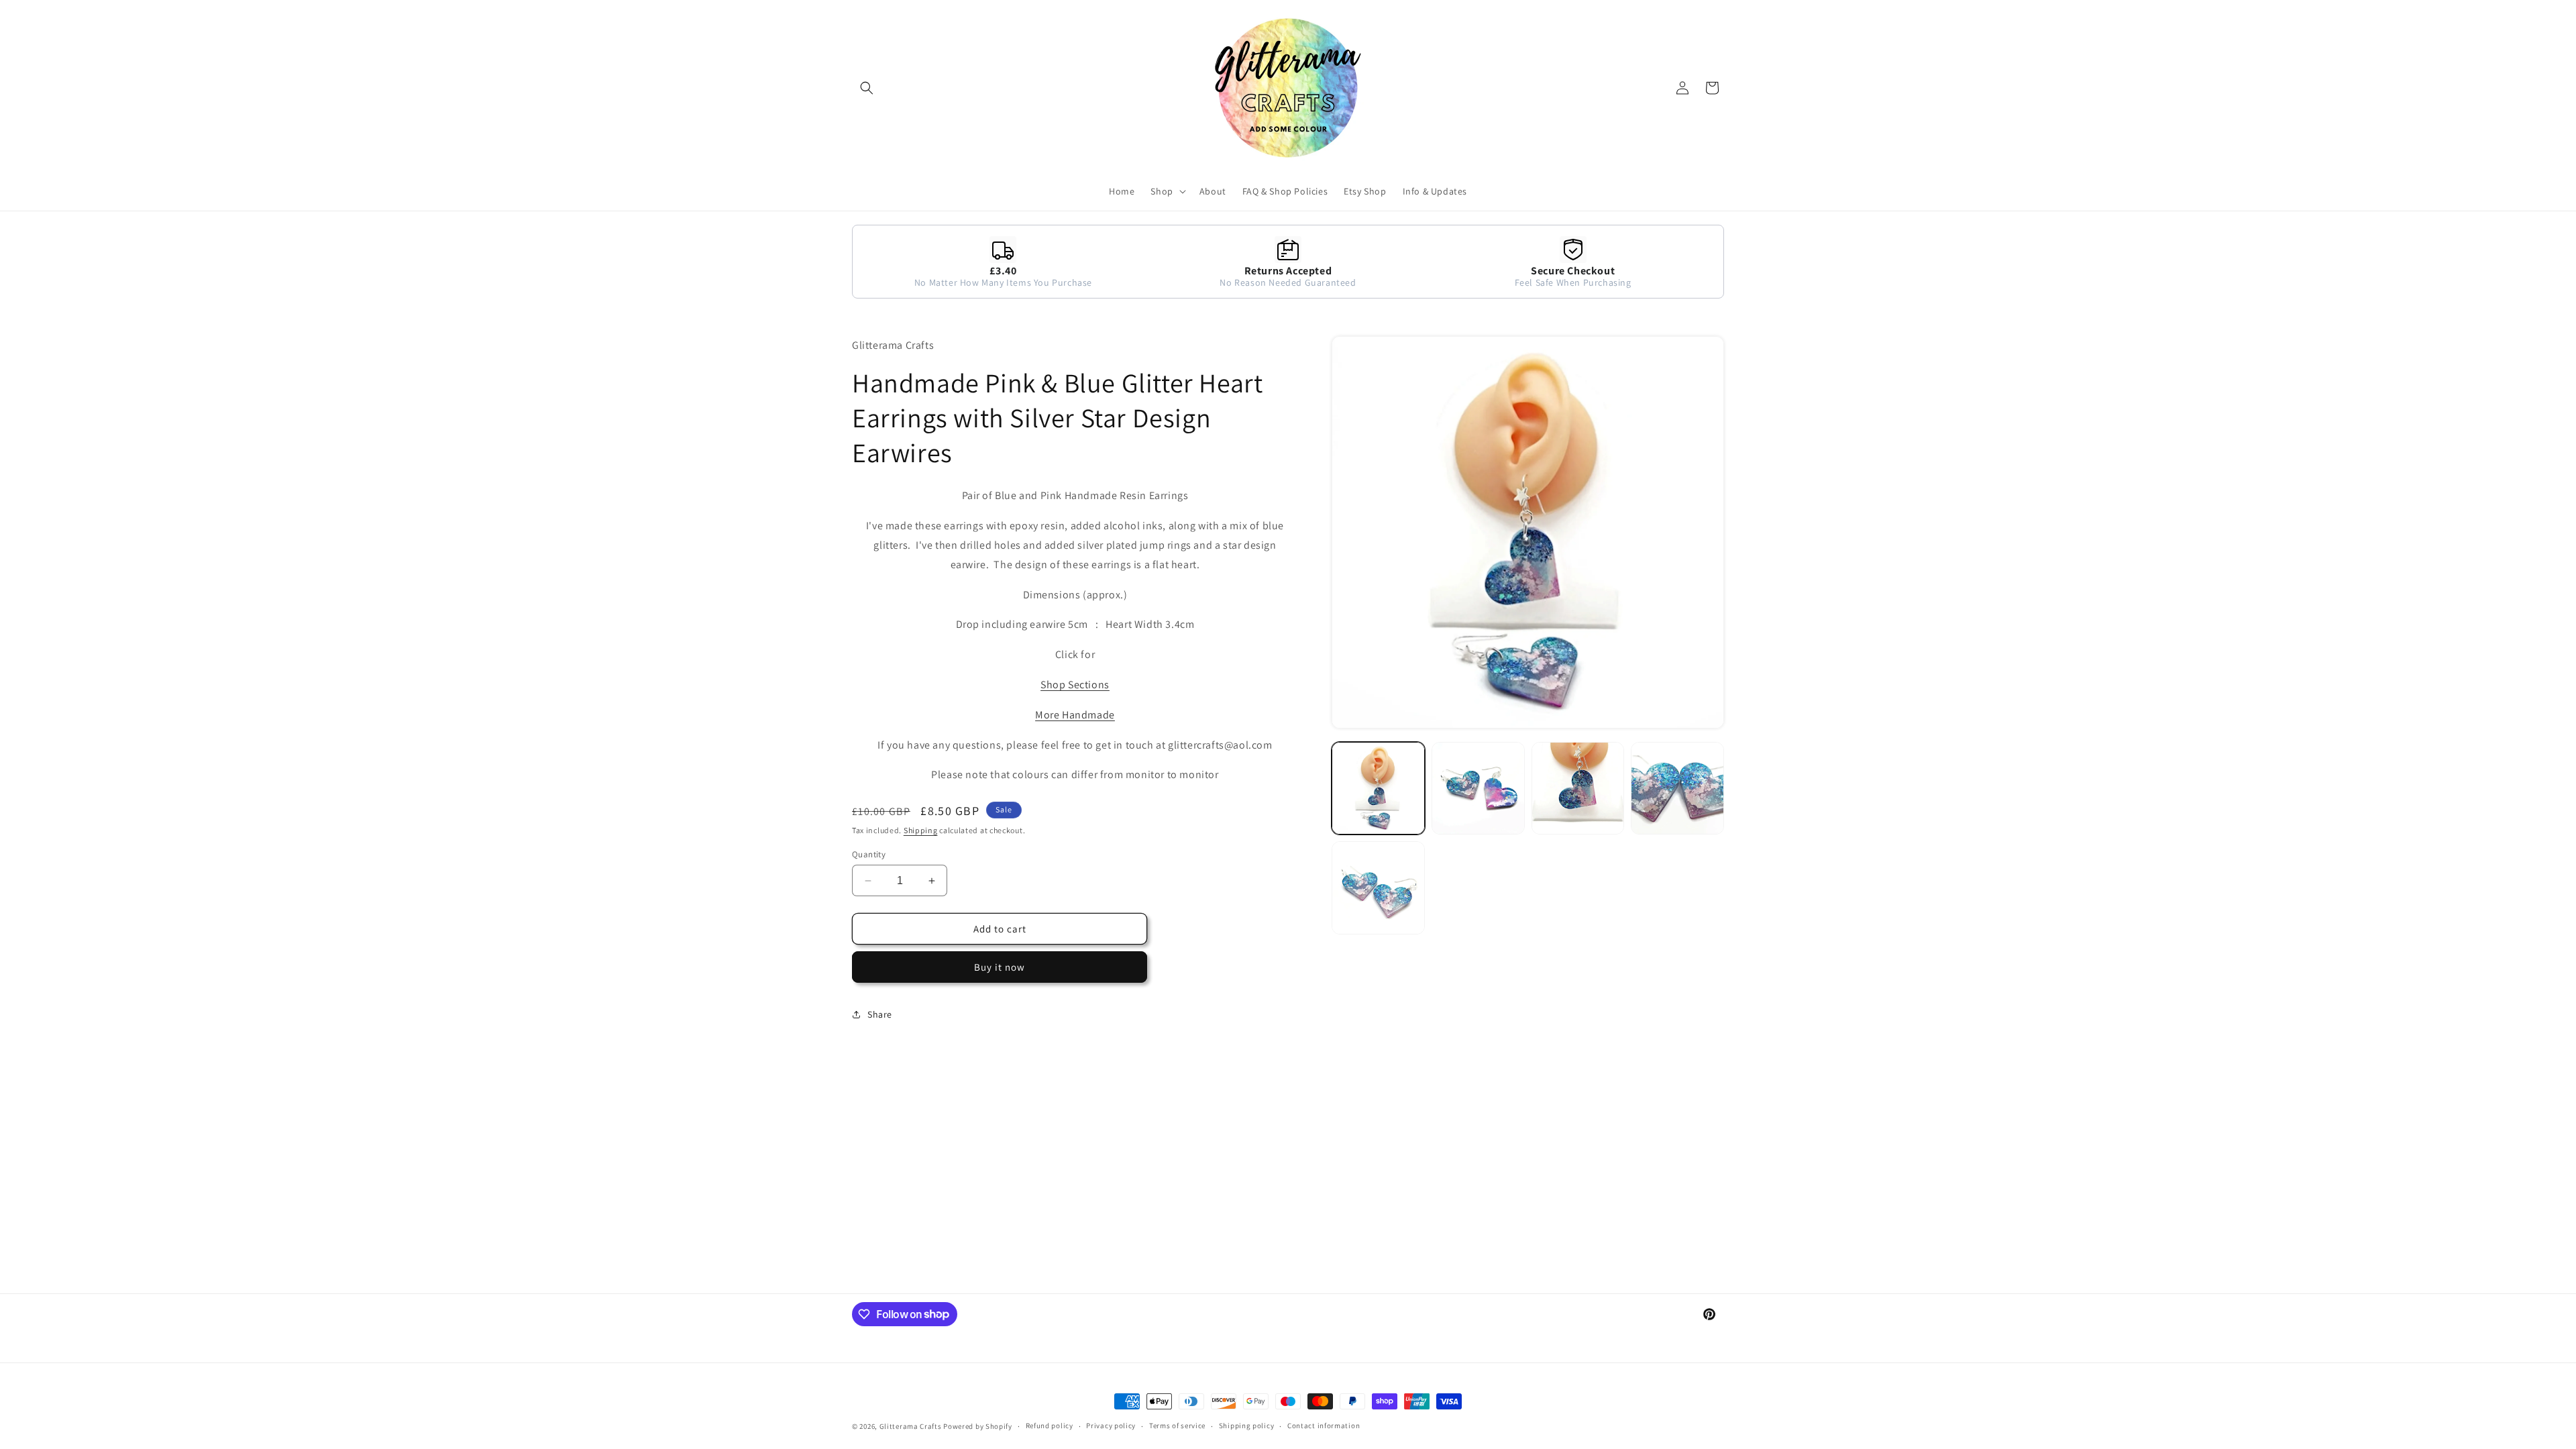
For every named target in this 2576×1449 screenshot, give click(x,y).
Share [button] (880, 1014)
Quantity (869, 854)
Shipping (921, 830)
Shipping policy (1247, 1426)
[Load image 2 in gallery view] (1478, 789)
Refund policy (1050, 1426)
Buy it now (1000, 967)
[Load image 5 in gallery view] (1378, 888)
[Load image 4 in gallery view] (1677, 789)
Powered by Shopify (978, 1426)
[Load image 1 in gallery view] (1378, 789)
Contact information (1324, 1426)
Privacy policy (1111, 1426)
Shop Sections (1075, 685)
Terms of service (1177, 1426)
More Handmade (1075, 715)
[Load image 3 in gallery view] (1578, 789)
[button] (867, 88)
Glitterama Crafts (911, 1426)
